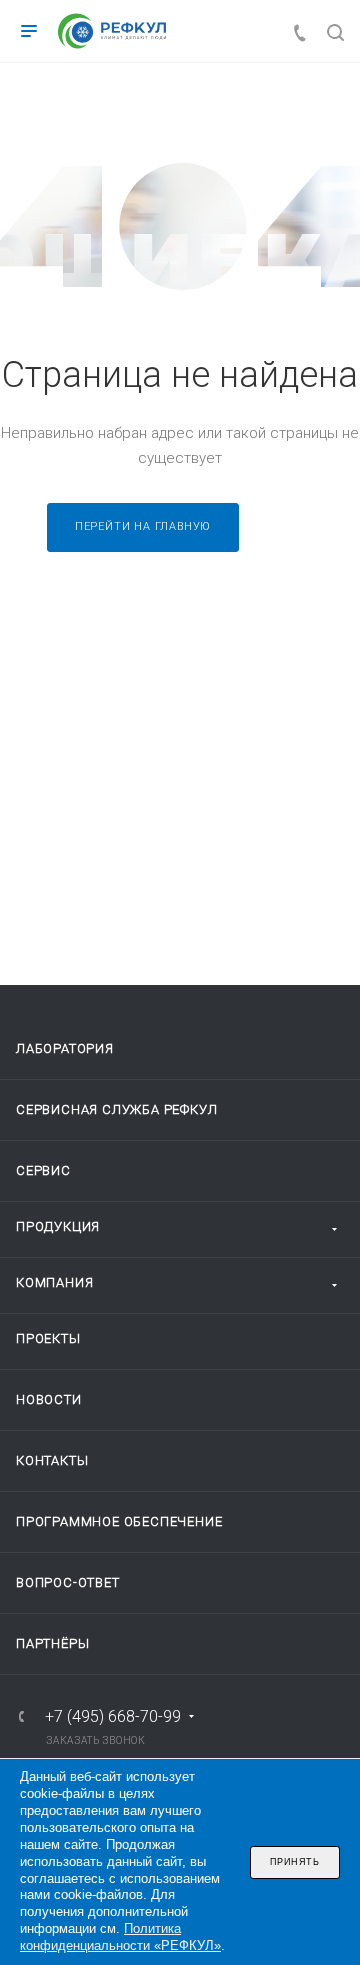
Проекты (48, 1338)
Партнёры (52, 1643)
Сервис (43, 1170)
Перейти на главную (143, 526)
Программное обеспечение (119, 1521)
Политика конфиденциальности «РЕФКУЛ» (120, 1937)
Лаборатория (65, 1048)
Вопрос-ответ (68, 1582)
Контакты (52, 1460)
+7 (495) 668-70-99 (113, 1717)
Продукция (58, 1226)
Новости (49, 1399)
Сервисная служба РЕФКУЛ (116, 1109)
